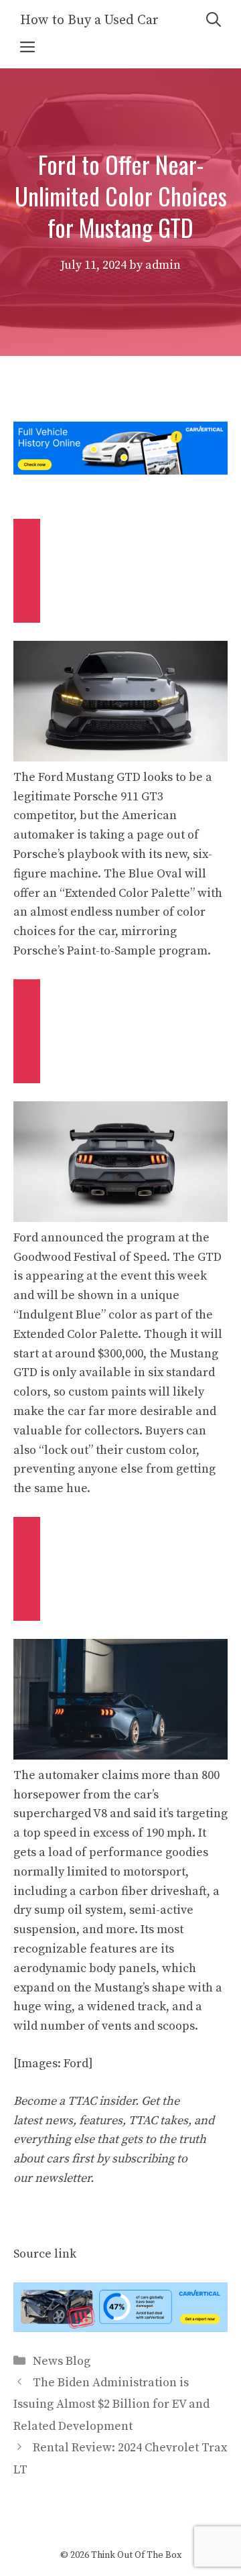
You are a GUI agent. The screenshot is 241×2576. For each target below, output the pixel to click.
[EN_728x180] (120, 471)
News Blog (62, 2361)
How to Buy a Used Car (89, 20)
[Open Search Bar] (214, 20)
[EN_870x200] (120, 2328)
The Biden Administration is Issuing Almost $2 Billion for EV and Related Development (111, 2404)
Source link (45, 2254)
